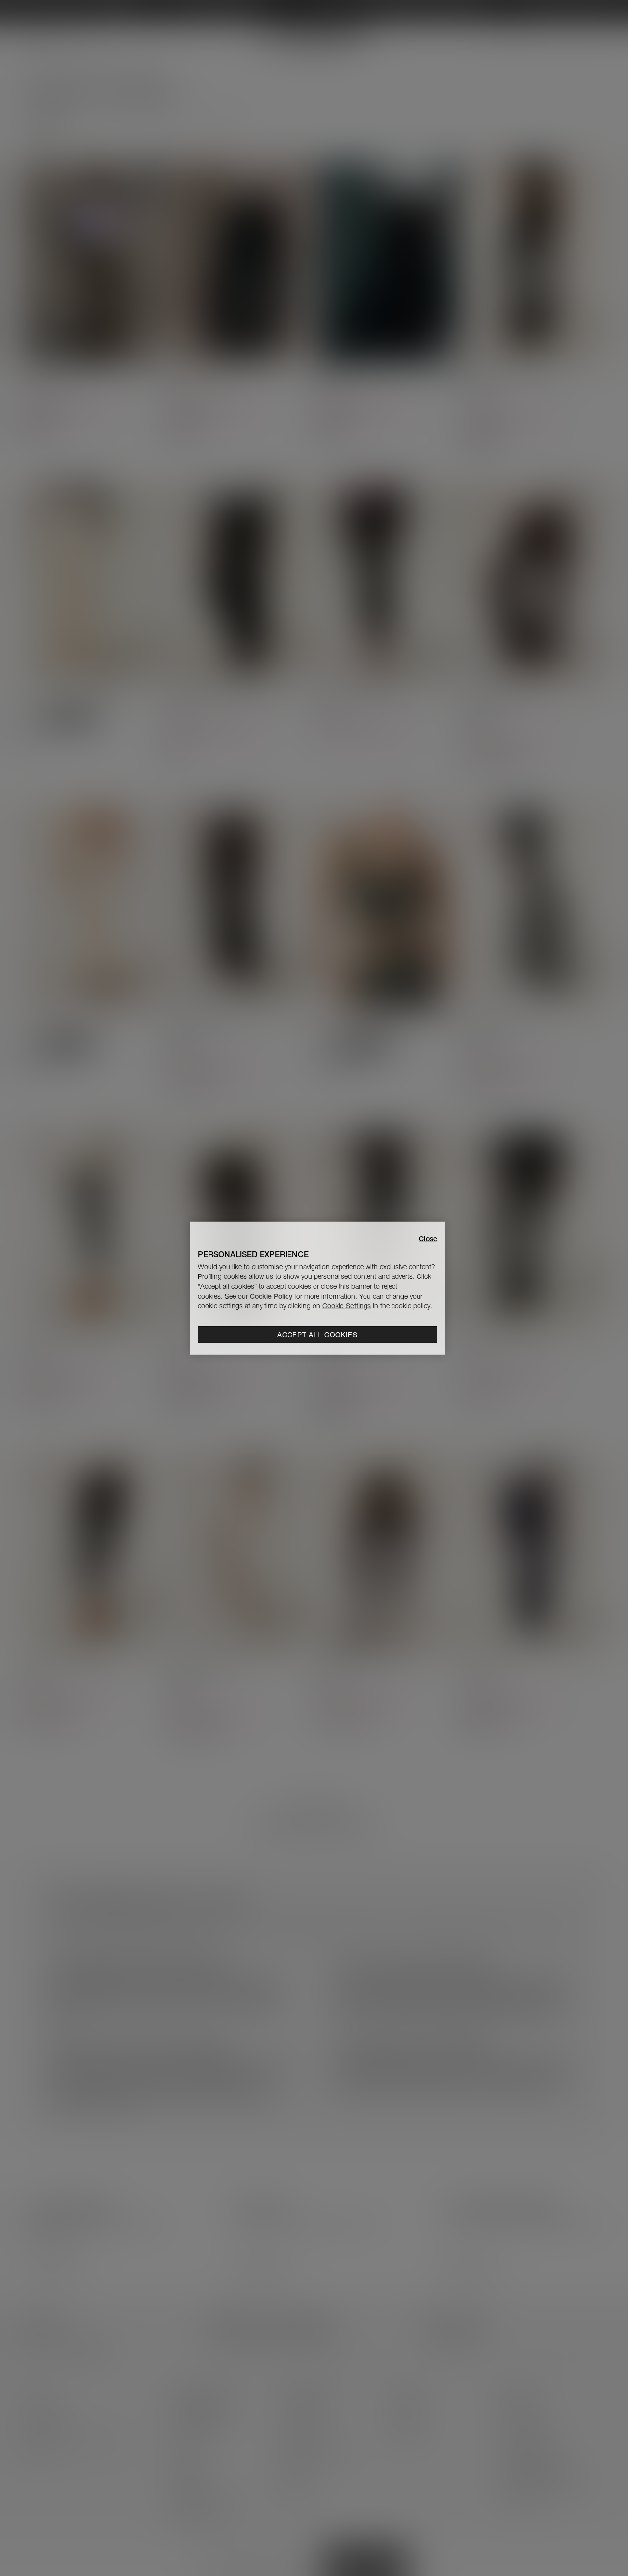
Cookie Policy (271, 1296)
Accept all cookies (317, 1335)
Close (428, 1238)
